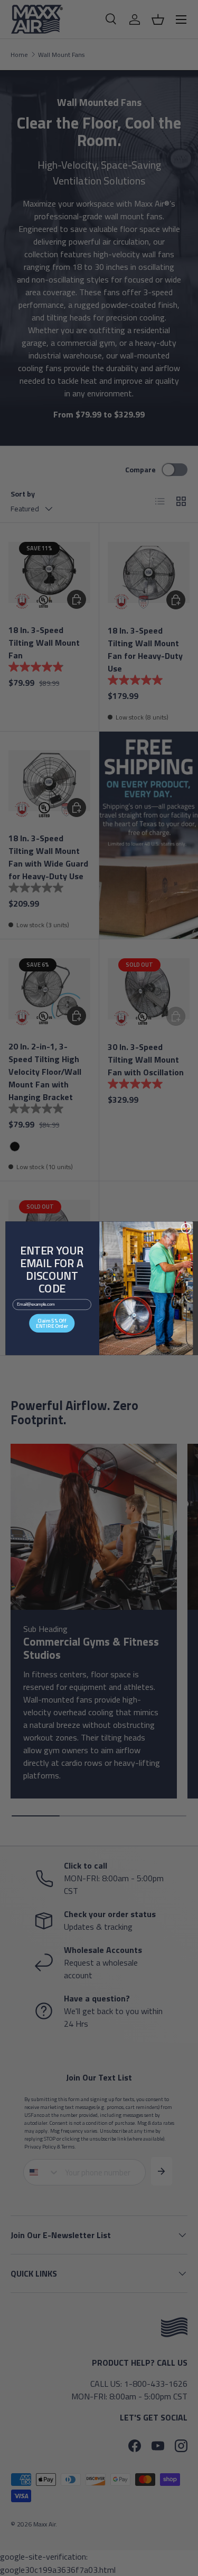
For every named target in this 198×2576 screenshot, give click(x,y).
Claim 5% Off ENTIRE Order (52, 1323)
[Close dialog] (186, 1228)
